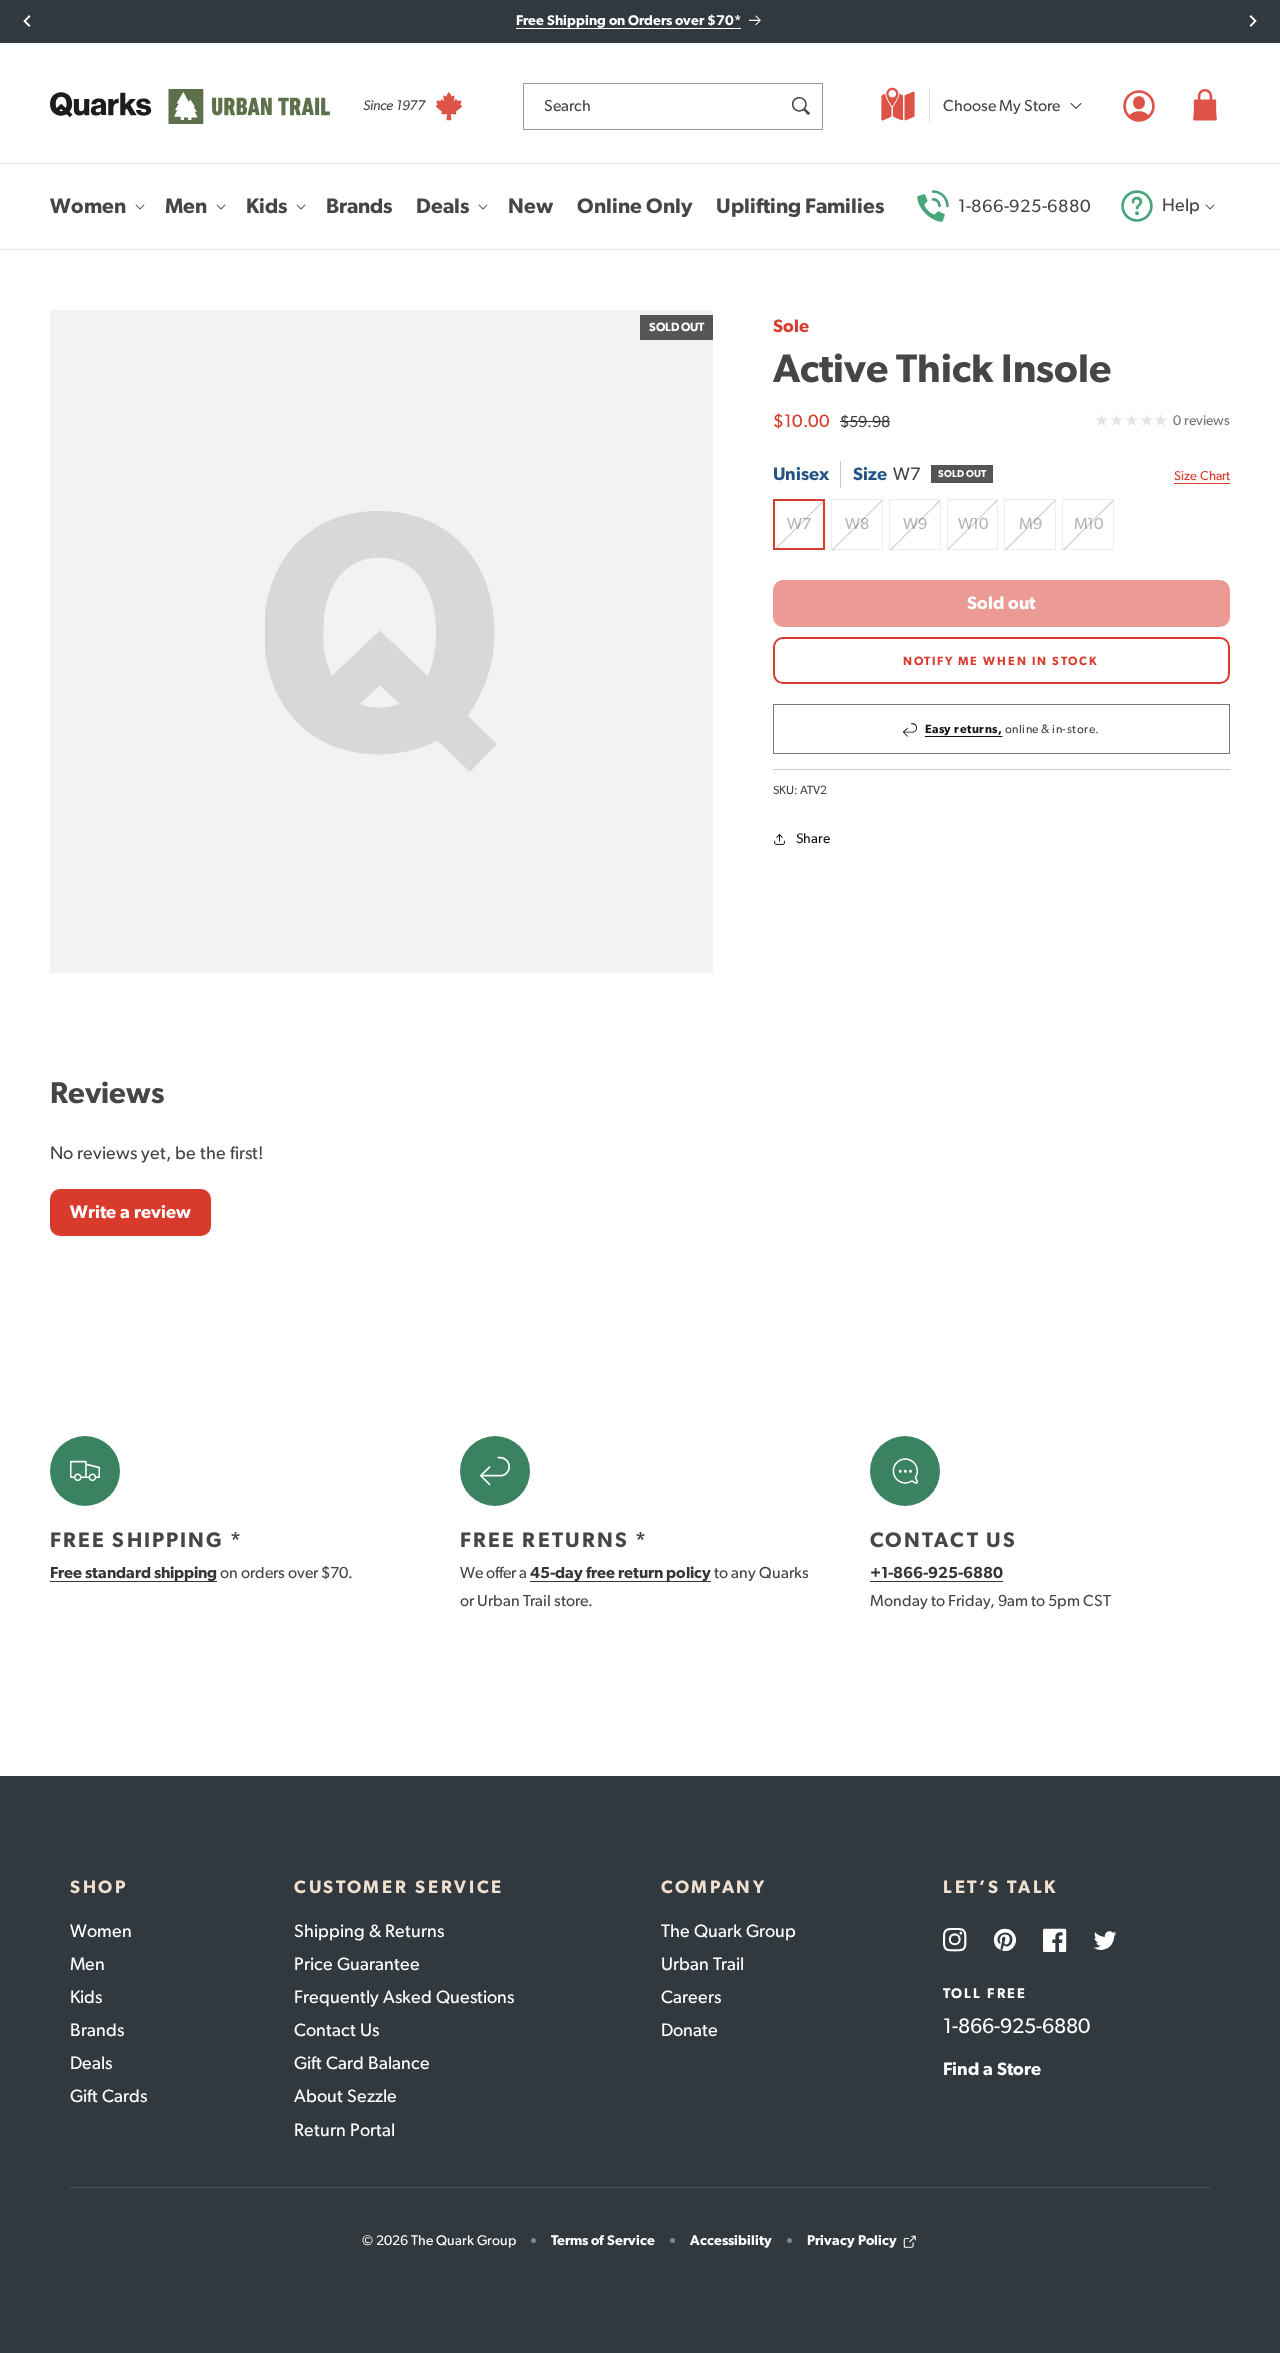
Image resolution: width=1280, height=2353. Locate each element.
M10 (1094, 533)
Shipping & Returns (369, 1931)
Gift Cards (108, 2096)
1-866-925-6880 (1024, 206)
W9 (922, 533)
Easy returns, (964, 730)
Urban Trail (702, 1964)
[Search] (800, 106)
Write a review (130, 1212)
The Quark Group (728, 1931)
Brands (97, 2030)
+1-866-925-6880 (936, 1572)
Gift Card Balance (362, 2063)
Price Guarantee (357, 1964)
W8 (864, 533)
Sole (791, 326)
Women (101, 1931)
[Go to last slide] (27, 21)
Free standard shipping (133, 1572)
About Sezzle (345, 2096)
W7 (806, 533)
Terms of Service (603, 2240)
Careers (691, 1997)
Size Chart (1202, 475)
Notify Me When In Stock (1001, 661)
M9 (1037, 533)
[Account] (1139, 106)
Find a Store (992, 2069)
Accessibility (731, 2240)
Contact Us (336, 2030)
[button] (1205, 106)
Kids (86, 1997)
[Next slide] (1252, 21)
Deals (91, 2063)
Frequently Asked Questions (404, 1997)
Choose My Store (1001, 105)
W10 (978, 533)
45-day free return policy (620, 1572)
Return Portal (344, 2130)
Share (813, 839)
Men (87, 1964)
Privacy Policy (852, 2240)
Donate (689, 2030)
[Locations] (898, 106)
